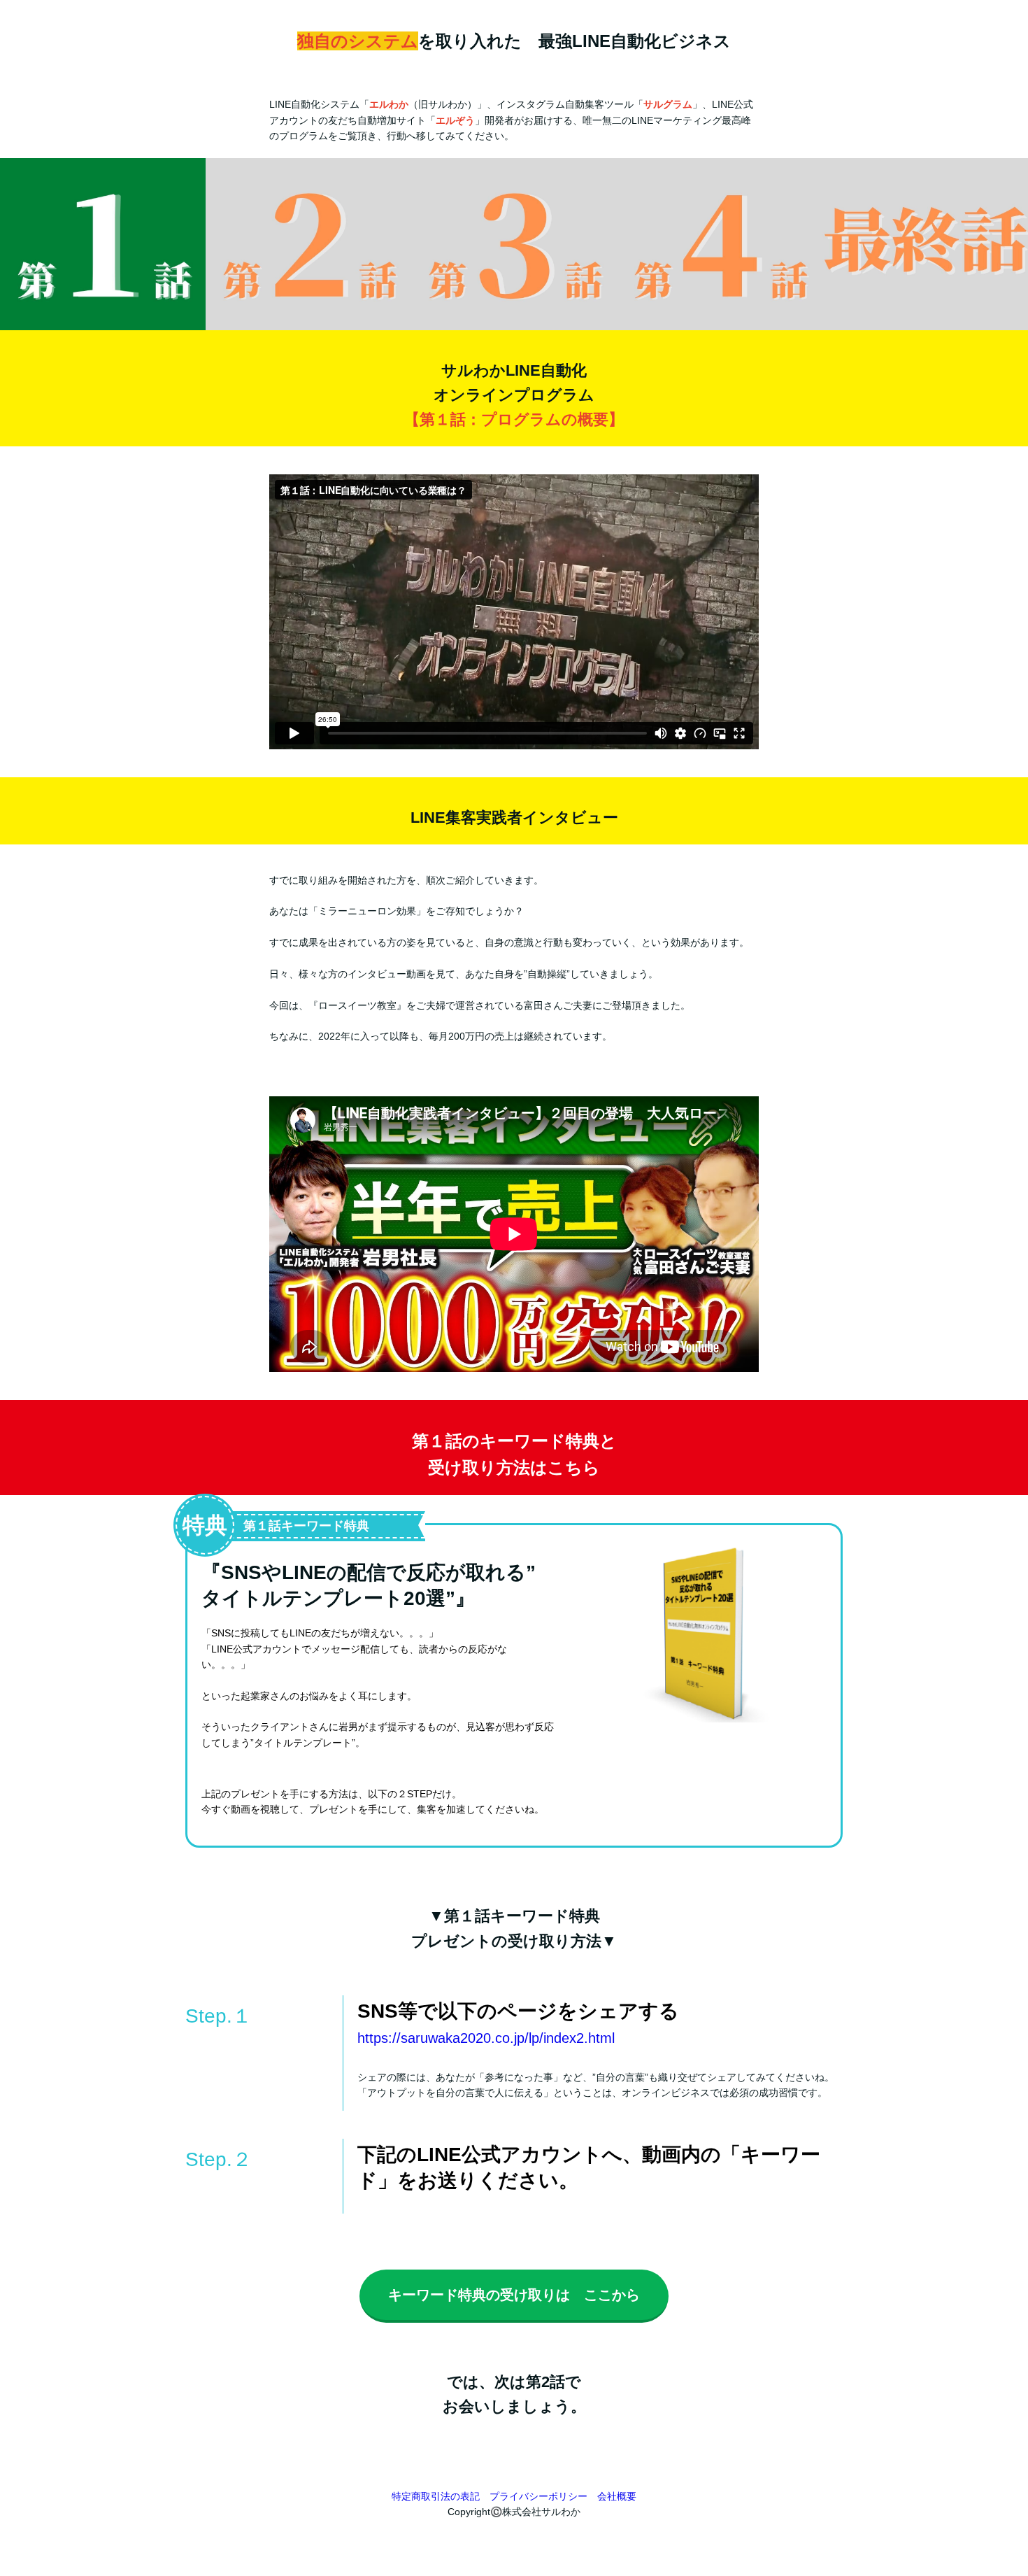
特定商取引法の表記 (436, 2496)
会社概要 (617, 2496)
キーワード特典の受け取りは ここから (514, 2295)
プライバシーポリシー (538, 2496)
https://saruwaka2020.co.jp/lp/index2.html (486, 2038)
